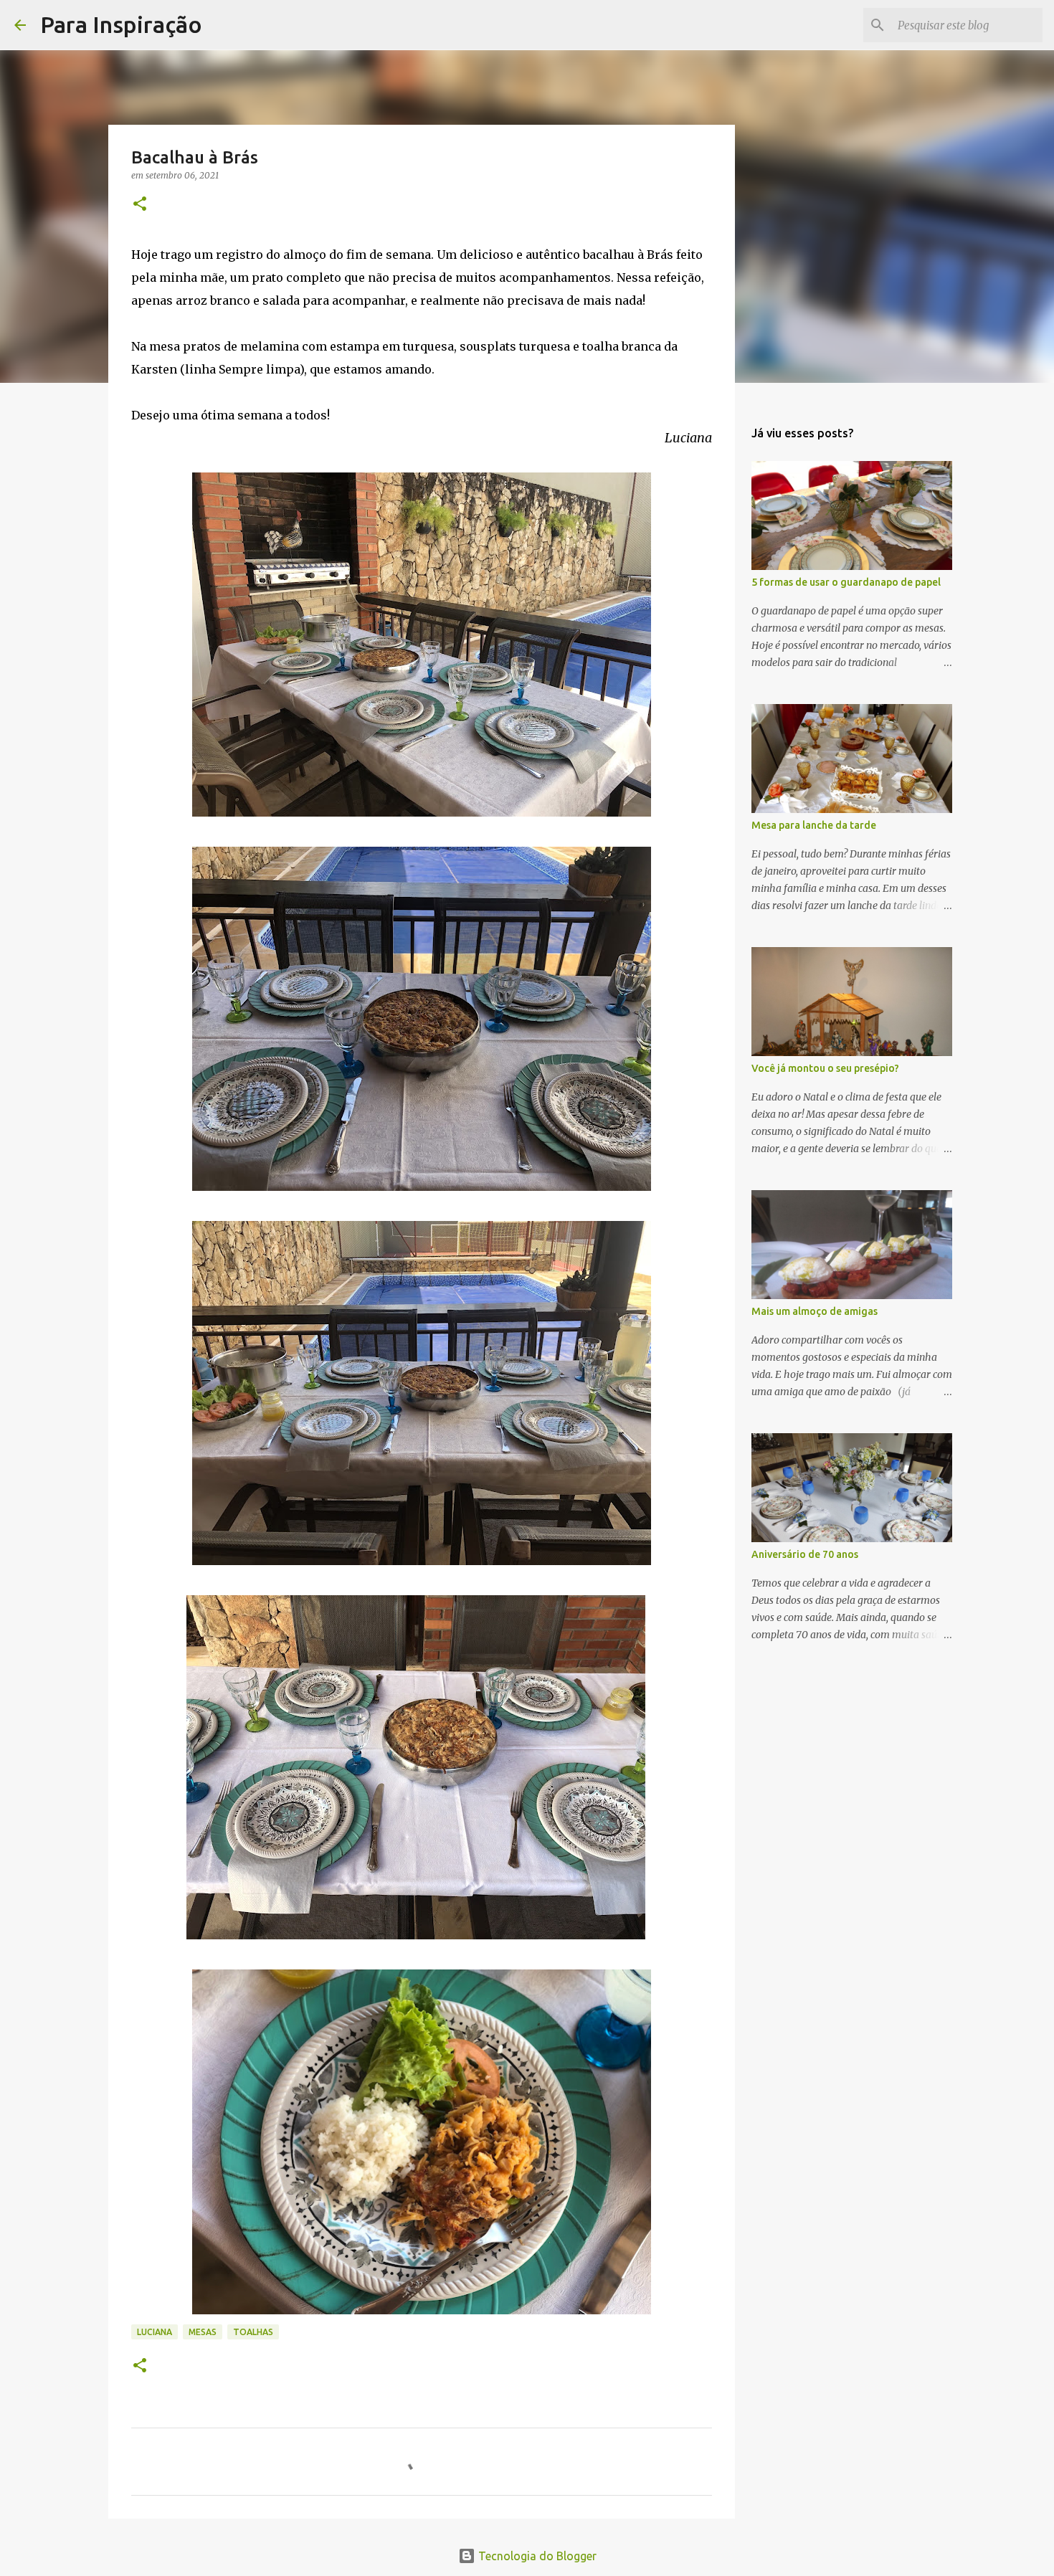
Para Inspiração (121, 24)
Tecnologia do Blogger (536, 2556)
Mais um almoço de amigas (815, 1311)
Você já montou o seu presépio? (825, 1068)
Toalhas (253, 2332)
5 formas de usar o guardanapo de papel (846, 582)
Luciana (155, 2332)
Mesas (203, 2332)
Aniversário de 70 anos (805, 1554)
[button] (140, 205)
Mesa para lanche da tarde (814, 825)
